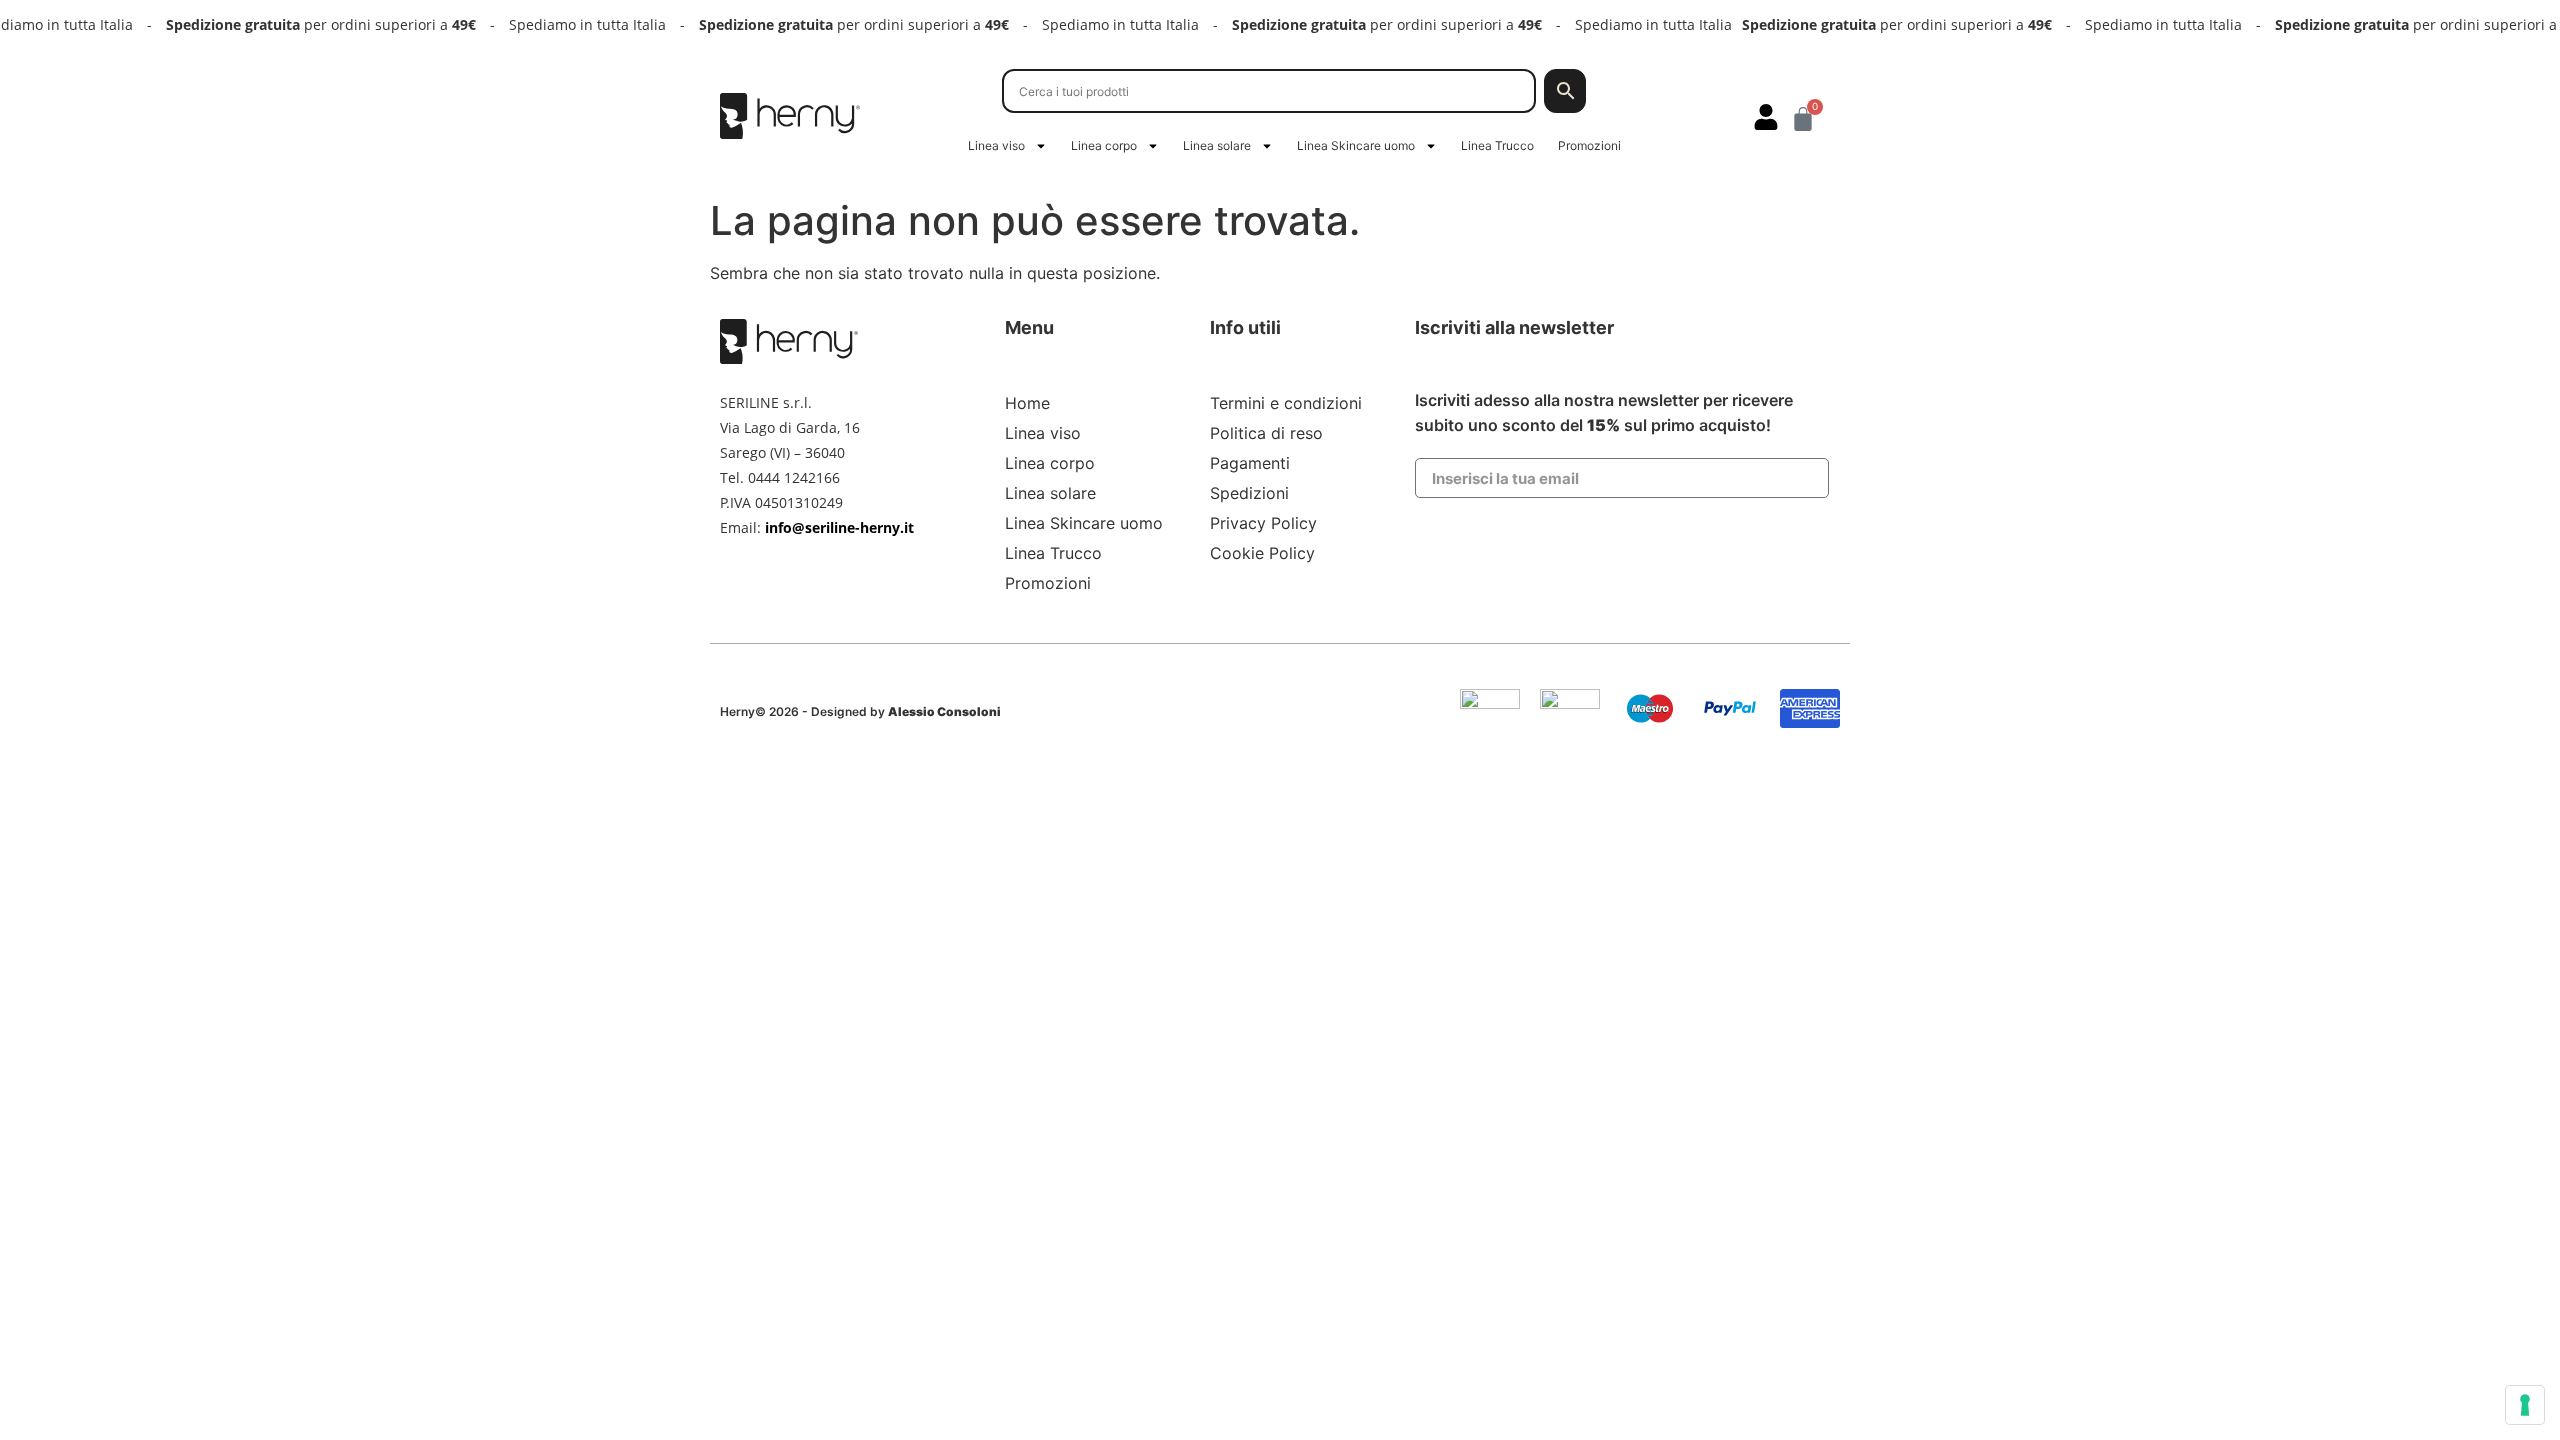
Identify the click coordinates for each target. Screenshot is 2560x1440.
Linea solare (1217, 145)
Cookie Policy (1262, 553)
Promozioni (1589, 145)
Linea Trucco (1497, 145)
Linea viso (996, 145)
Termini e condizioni (1286, 403)
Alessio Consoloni (944, 711)
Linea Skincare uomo (1356, 145)
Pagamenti (1250, 463)
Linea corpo (1104, 145)
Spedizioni (1249, 493)
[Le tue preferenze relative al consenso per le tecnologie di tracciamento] (2525, 1405)
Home (1027, 403)
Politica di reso (1266, 433)
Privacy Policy (1263, 523)
